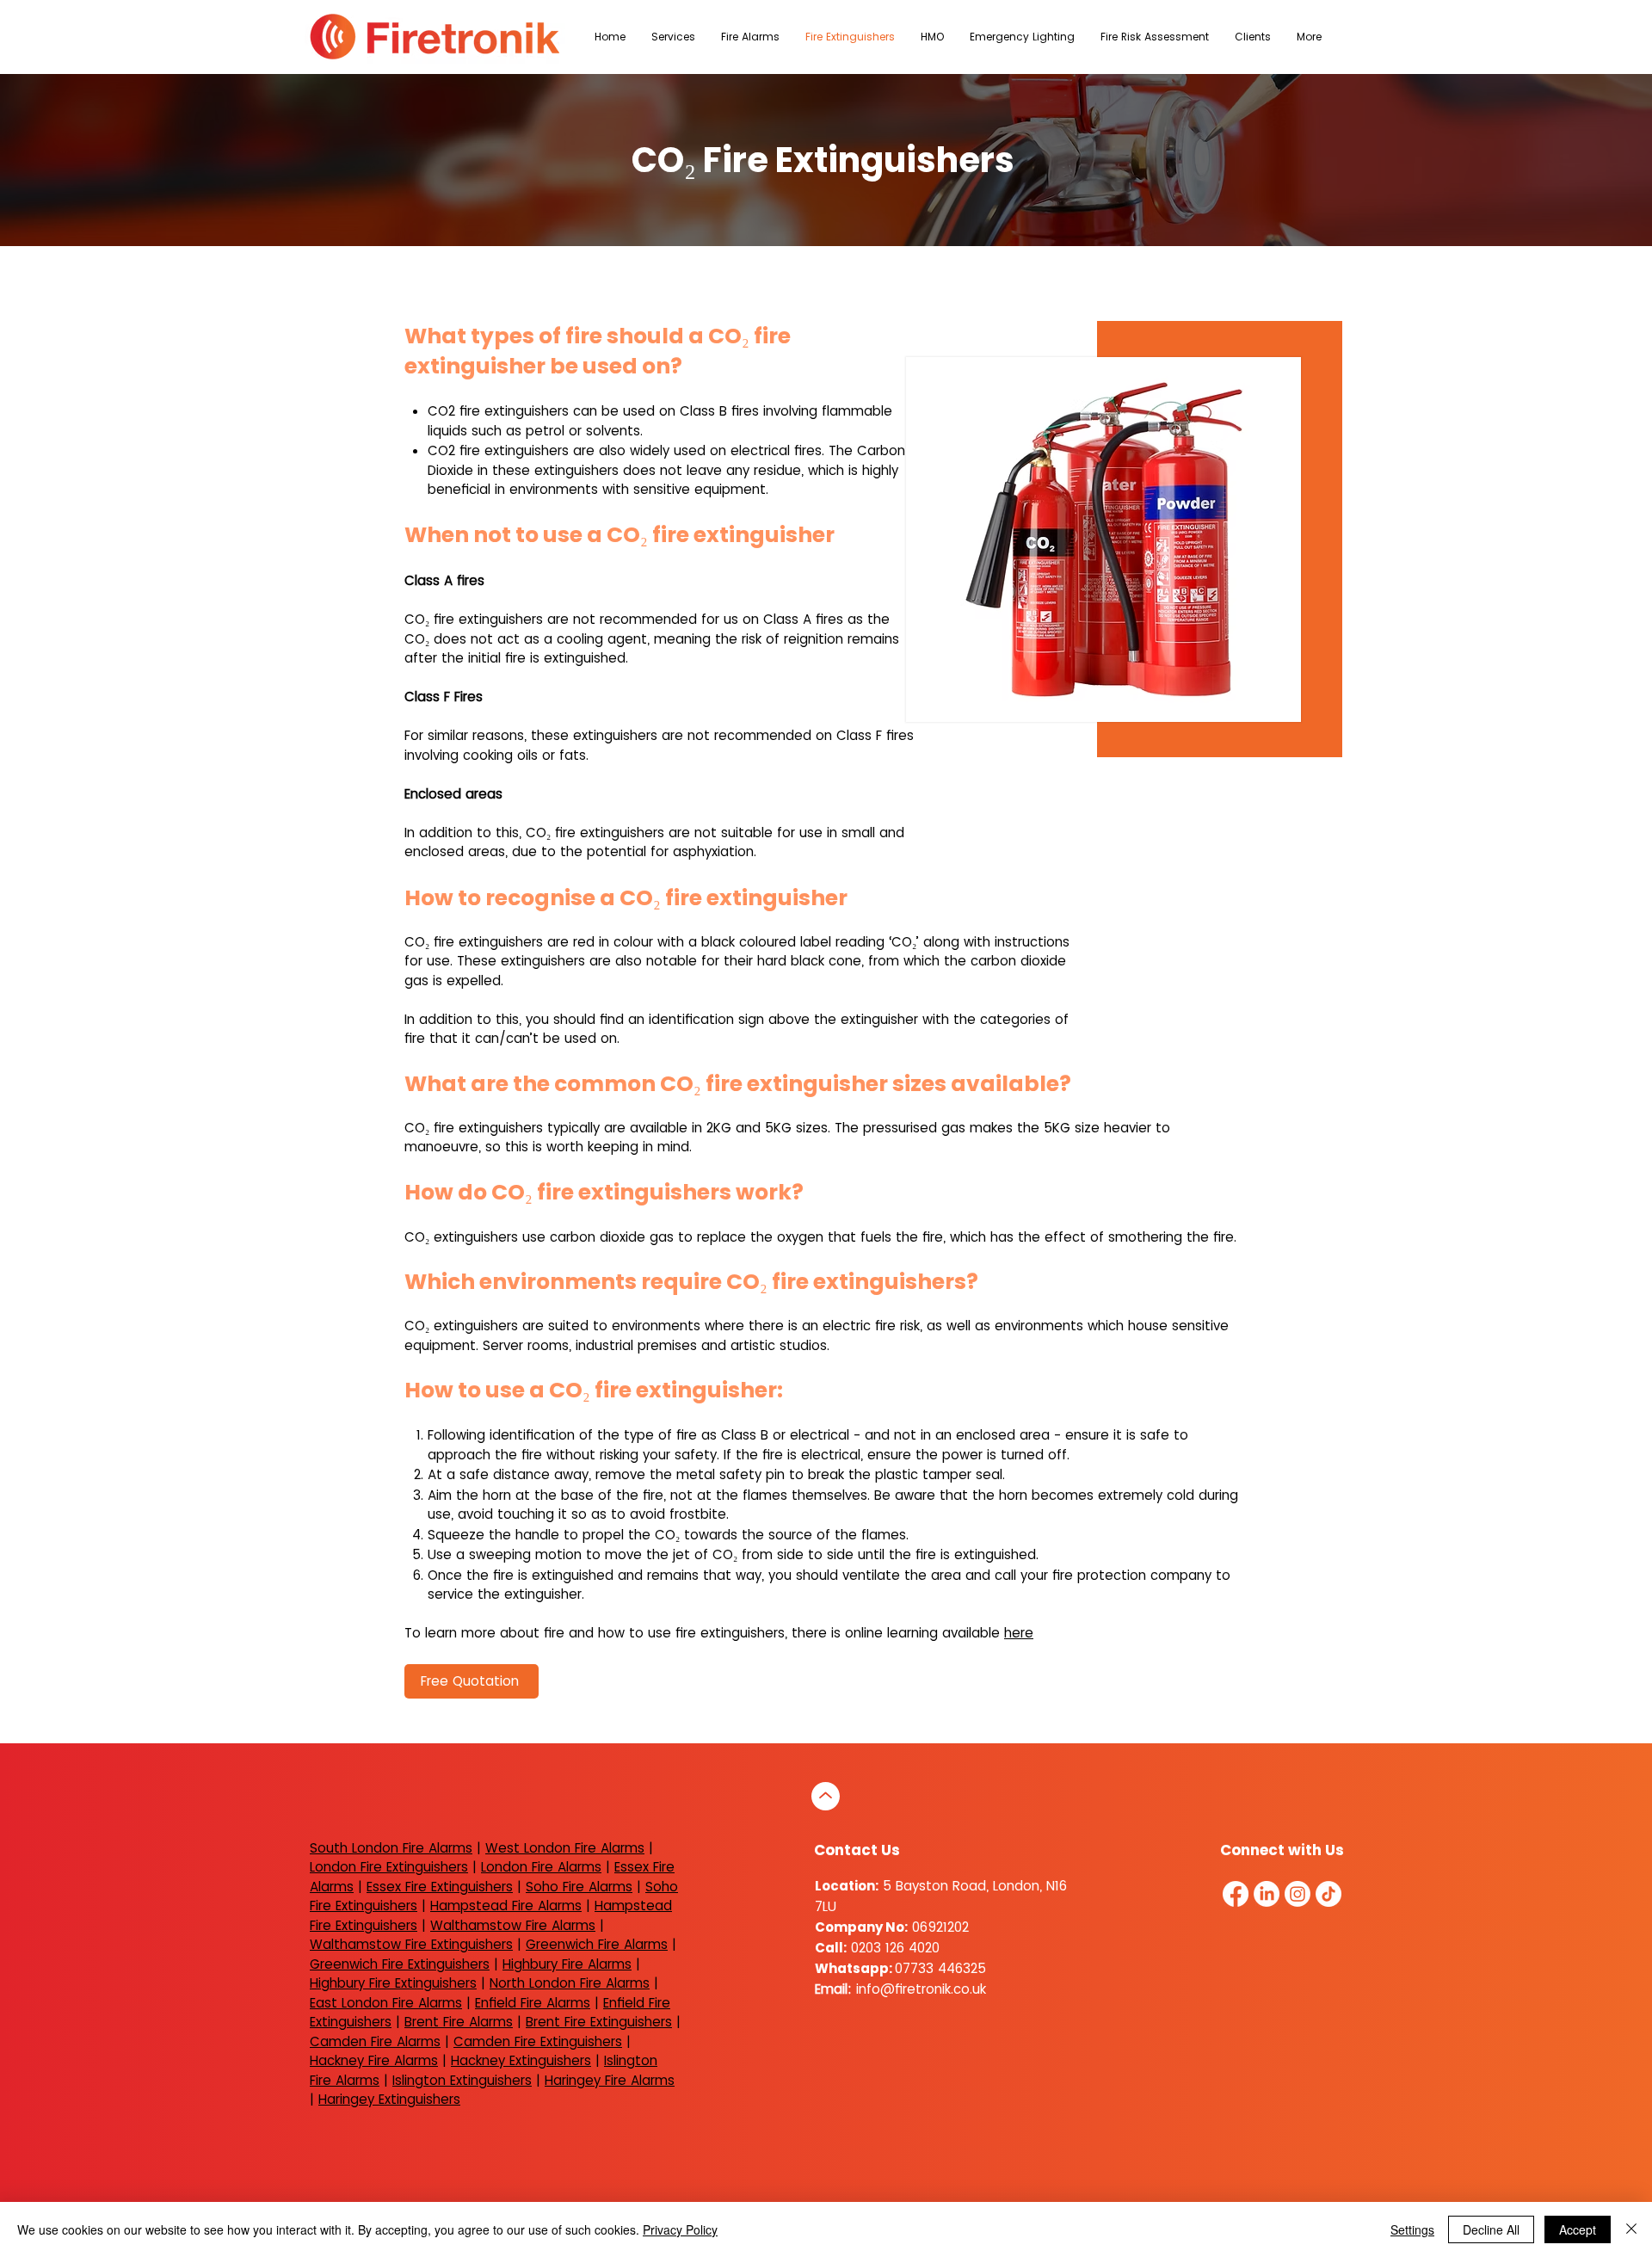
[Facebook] (1236, 1894)
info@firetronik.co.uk (921, 1989)
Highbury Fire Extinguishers (393, 1983)
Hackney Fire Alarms (374, 2060)
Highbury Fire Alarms (567, 1964)
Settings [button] (1412, 2229)
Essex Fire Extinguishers (440, 1887)
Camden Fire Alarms (375, 2041)
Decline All (1491, 2229)
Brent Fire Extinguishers (599, 2022)
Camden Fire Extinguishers (538, 2041)
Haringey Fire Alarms (610, 2080)
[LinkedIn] (1267, 1894)
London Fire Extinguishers (389, 1867)
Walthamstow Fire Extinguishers (411, 1944)
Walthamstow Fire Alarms (513, 1925)
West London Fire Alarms (565, 1848)
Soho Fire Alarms (579, 1887)
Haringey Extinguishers (389, 2099)
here (1019, 1633)
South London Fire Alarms (391, 1848)
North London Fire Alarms (570, 1983)
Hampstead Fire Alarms (506, 1905)
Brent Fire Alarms (459, 2022)
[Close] (1631, 2229)
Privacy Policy (680, 2229)
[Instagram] (1298, 1894)
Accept (1578, 2229)
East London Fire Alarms (386, 2003)
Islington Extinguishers (462, 2080)
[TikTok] (1328, 1894)
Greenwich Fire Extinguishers (400, 1964)
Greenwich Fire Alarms (597, 1944)
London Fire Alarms (541, 1867)
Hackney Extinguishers (521, 2060)
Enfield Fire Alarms (533, 2003)
